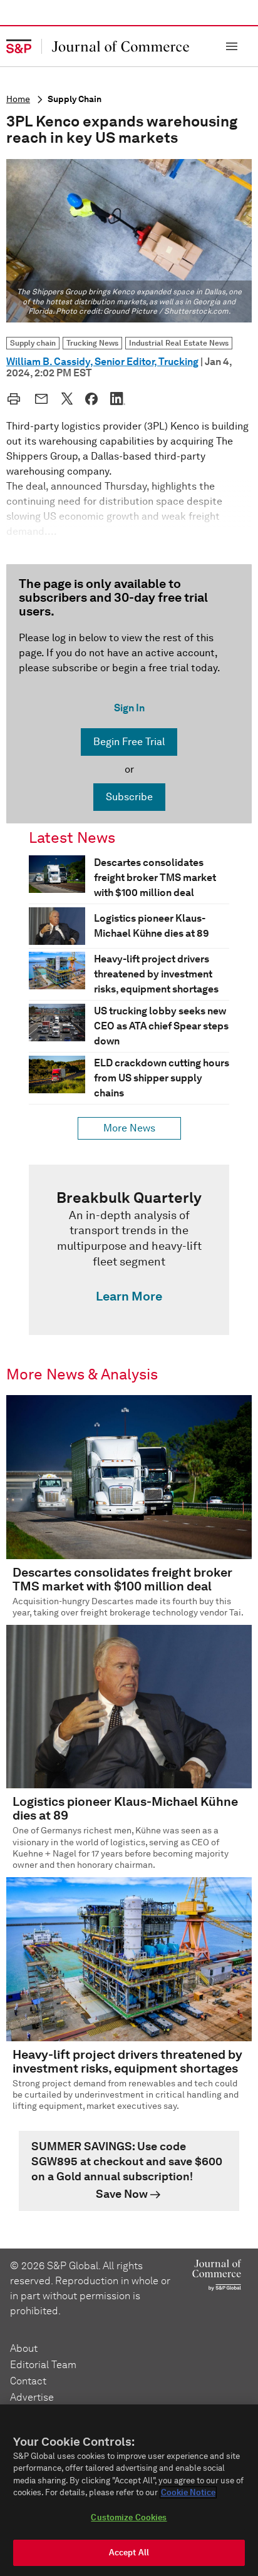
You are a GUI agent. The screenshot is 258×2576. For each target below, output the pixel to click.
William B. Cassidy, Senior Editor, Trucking (102, 362)
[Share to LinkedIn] (118, 398)
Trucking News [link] (92, 343)
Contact (28, 2381)
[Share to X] (67, 398)
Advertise (32, 2397)
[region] (129, 2490)
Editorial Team (43, 2365)
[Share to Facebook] (91, 399)
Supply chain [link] (33, 343)
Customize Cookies (129, 2517)
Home (18, 99)
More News (129, 1128)
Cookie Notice (188, 2492)
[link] (129, 1250)
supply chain (75, 99)
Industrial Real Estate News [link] (179, 343)
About (24, 2348)
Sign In (129, 708)
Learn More (129, 1296)
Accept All (129, 2553)
